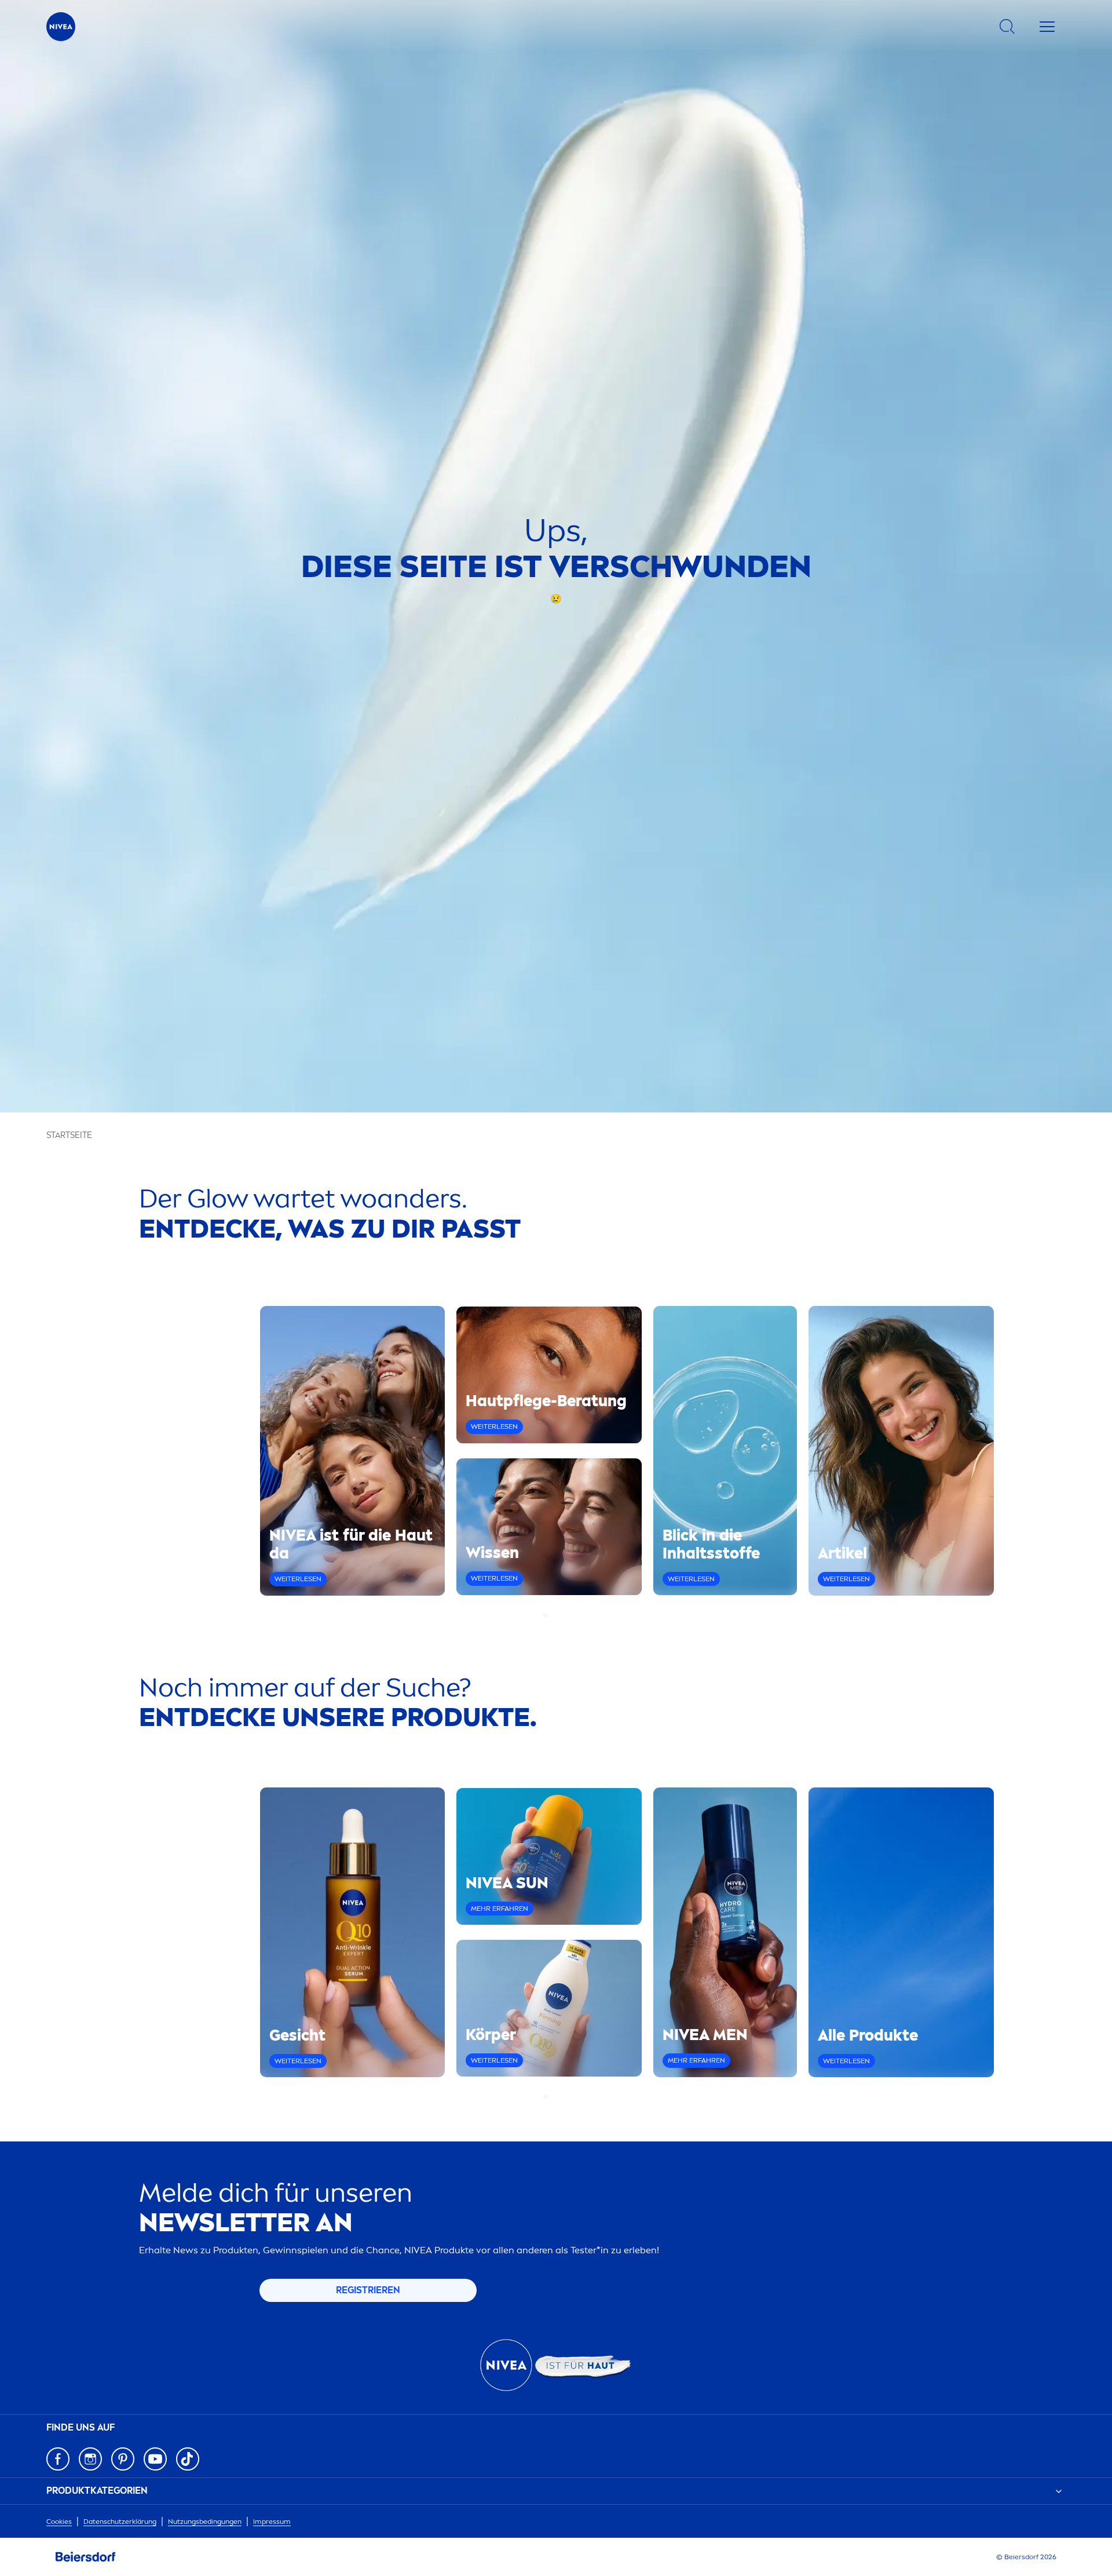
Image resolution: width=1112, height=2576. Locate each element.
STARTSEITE (69, 1135)
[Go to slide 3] (559, 1615)
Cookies (59, 2522)
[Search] (1007, 27)
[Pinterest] (123, 2459)
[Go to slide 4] (566, 1615)
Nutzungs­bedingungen (205, 2522)
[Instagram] (90, 2459)
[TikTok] (188, 2459)
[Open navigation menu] (1047, 27)
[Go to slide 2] (553, 1615)
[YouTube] (155, 2459)
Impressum (272, 2522)
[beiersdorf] (86, 2557)
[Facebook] (58, 2459)
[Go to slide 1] (546, 1615)
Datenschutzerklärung (120, 2522)
